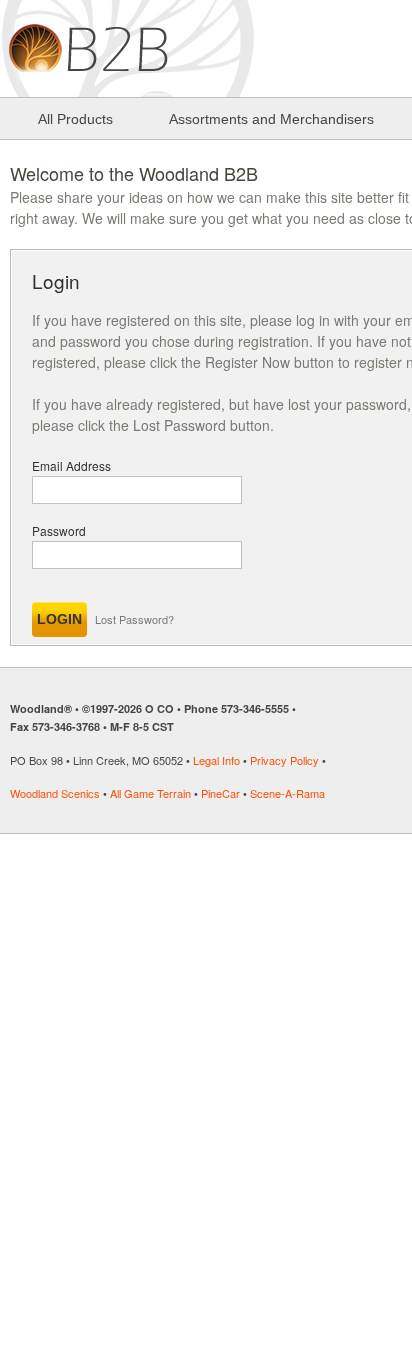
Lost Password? (134, 619)
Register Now (247, 362)
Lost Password (179, 425)
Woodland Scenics (55, 793)
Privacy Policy (284, 760)
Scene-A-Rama (287, 793)
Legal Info (216, 760)
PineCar (220, 793)
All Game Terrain (150, 793)
